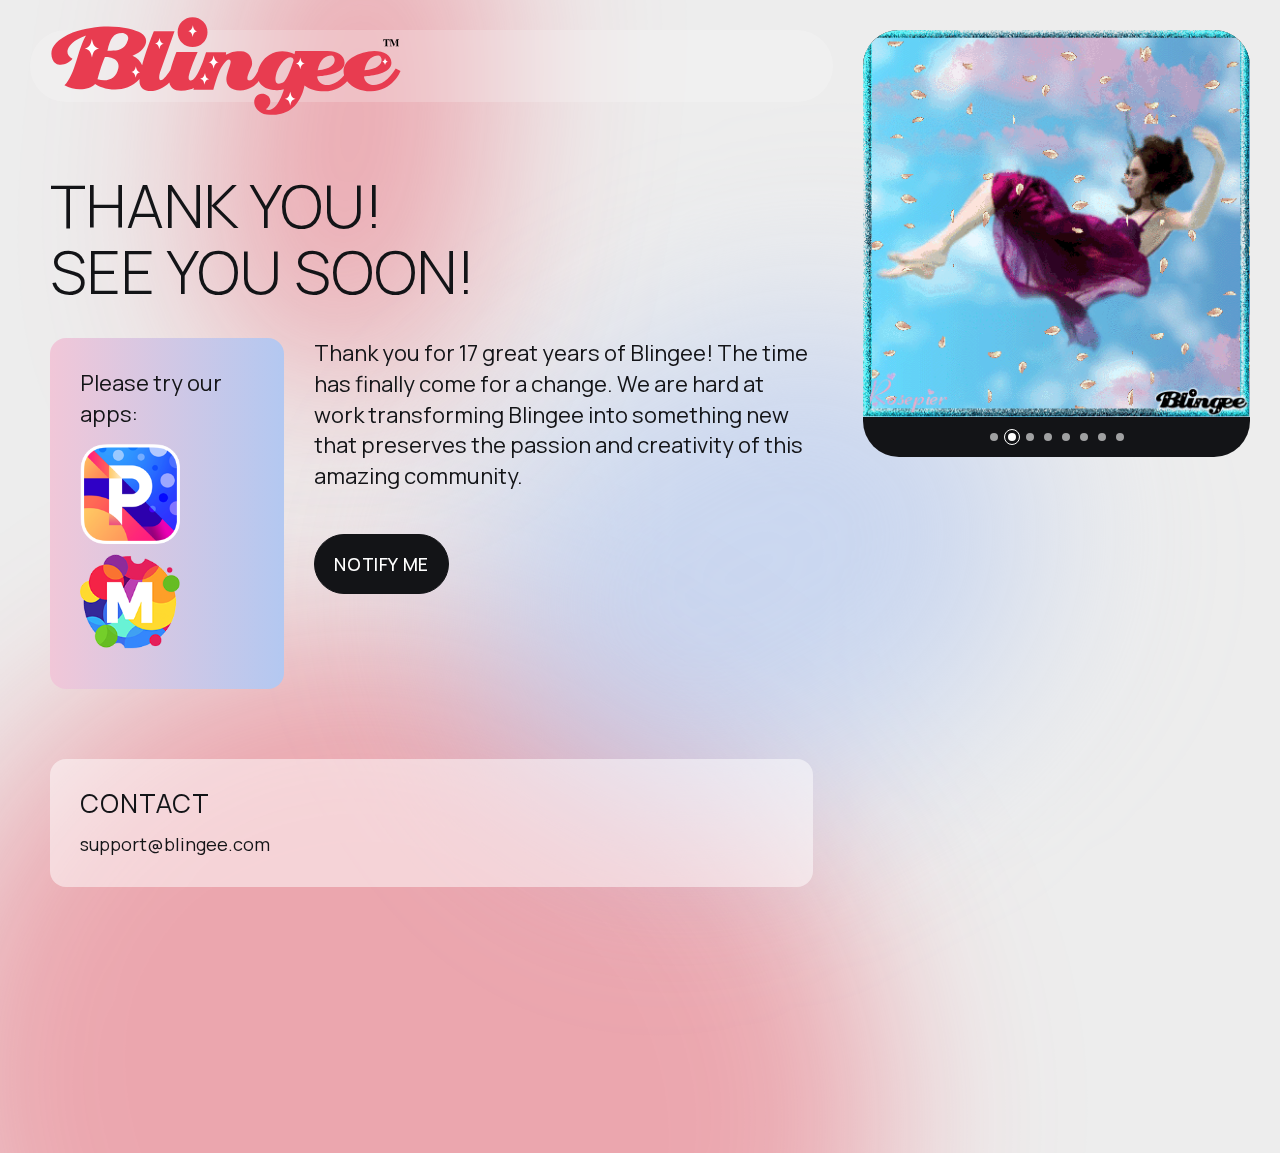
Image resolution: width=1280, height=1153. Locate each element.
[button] (994, 437)
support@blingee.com (175, 844)
